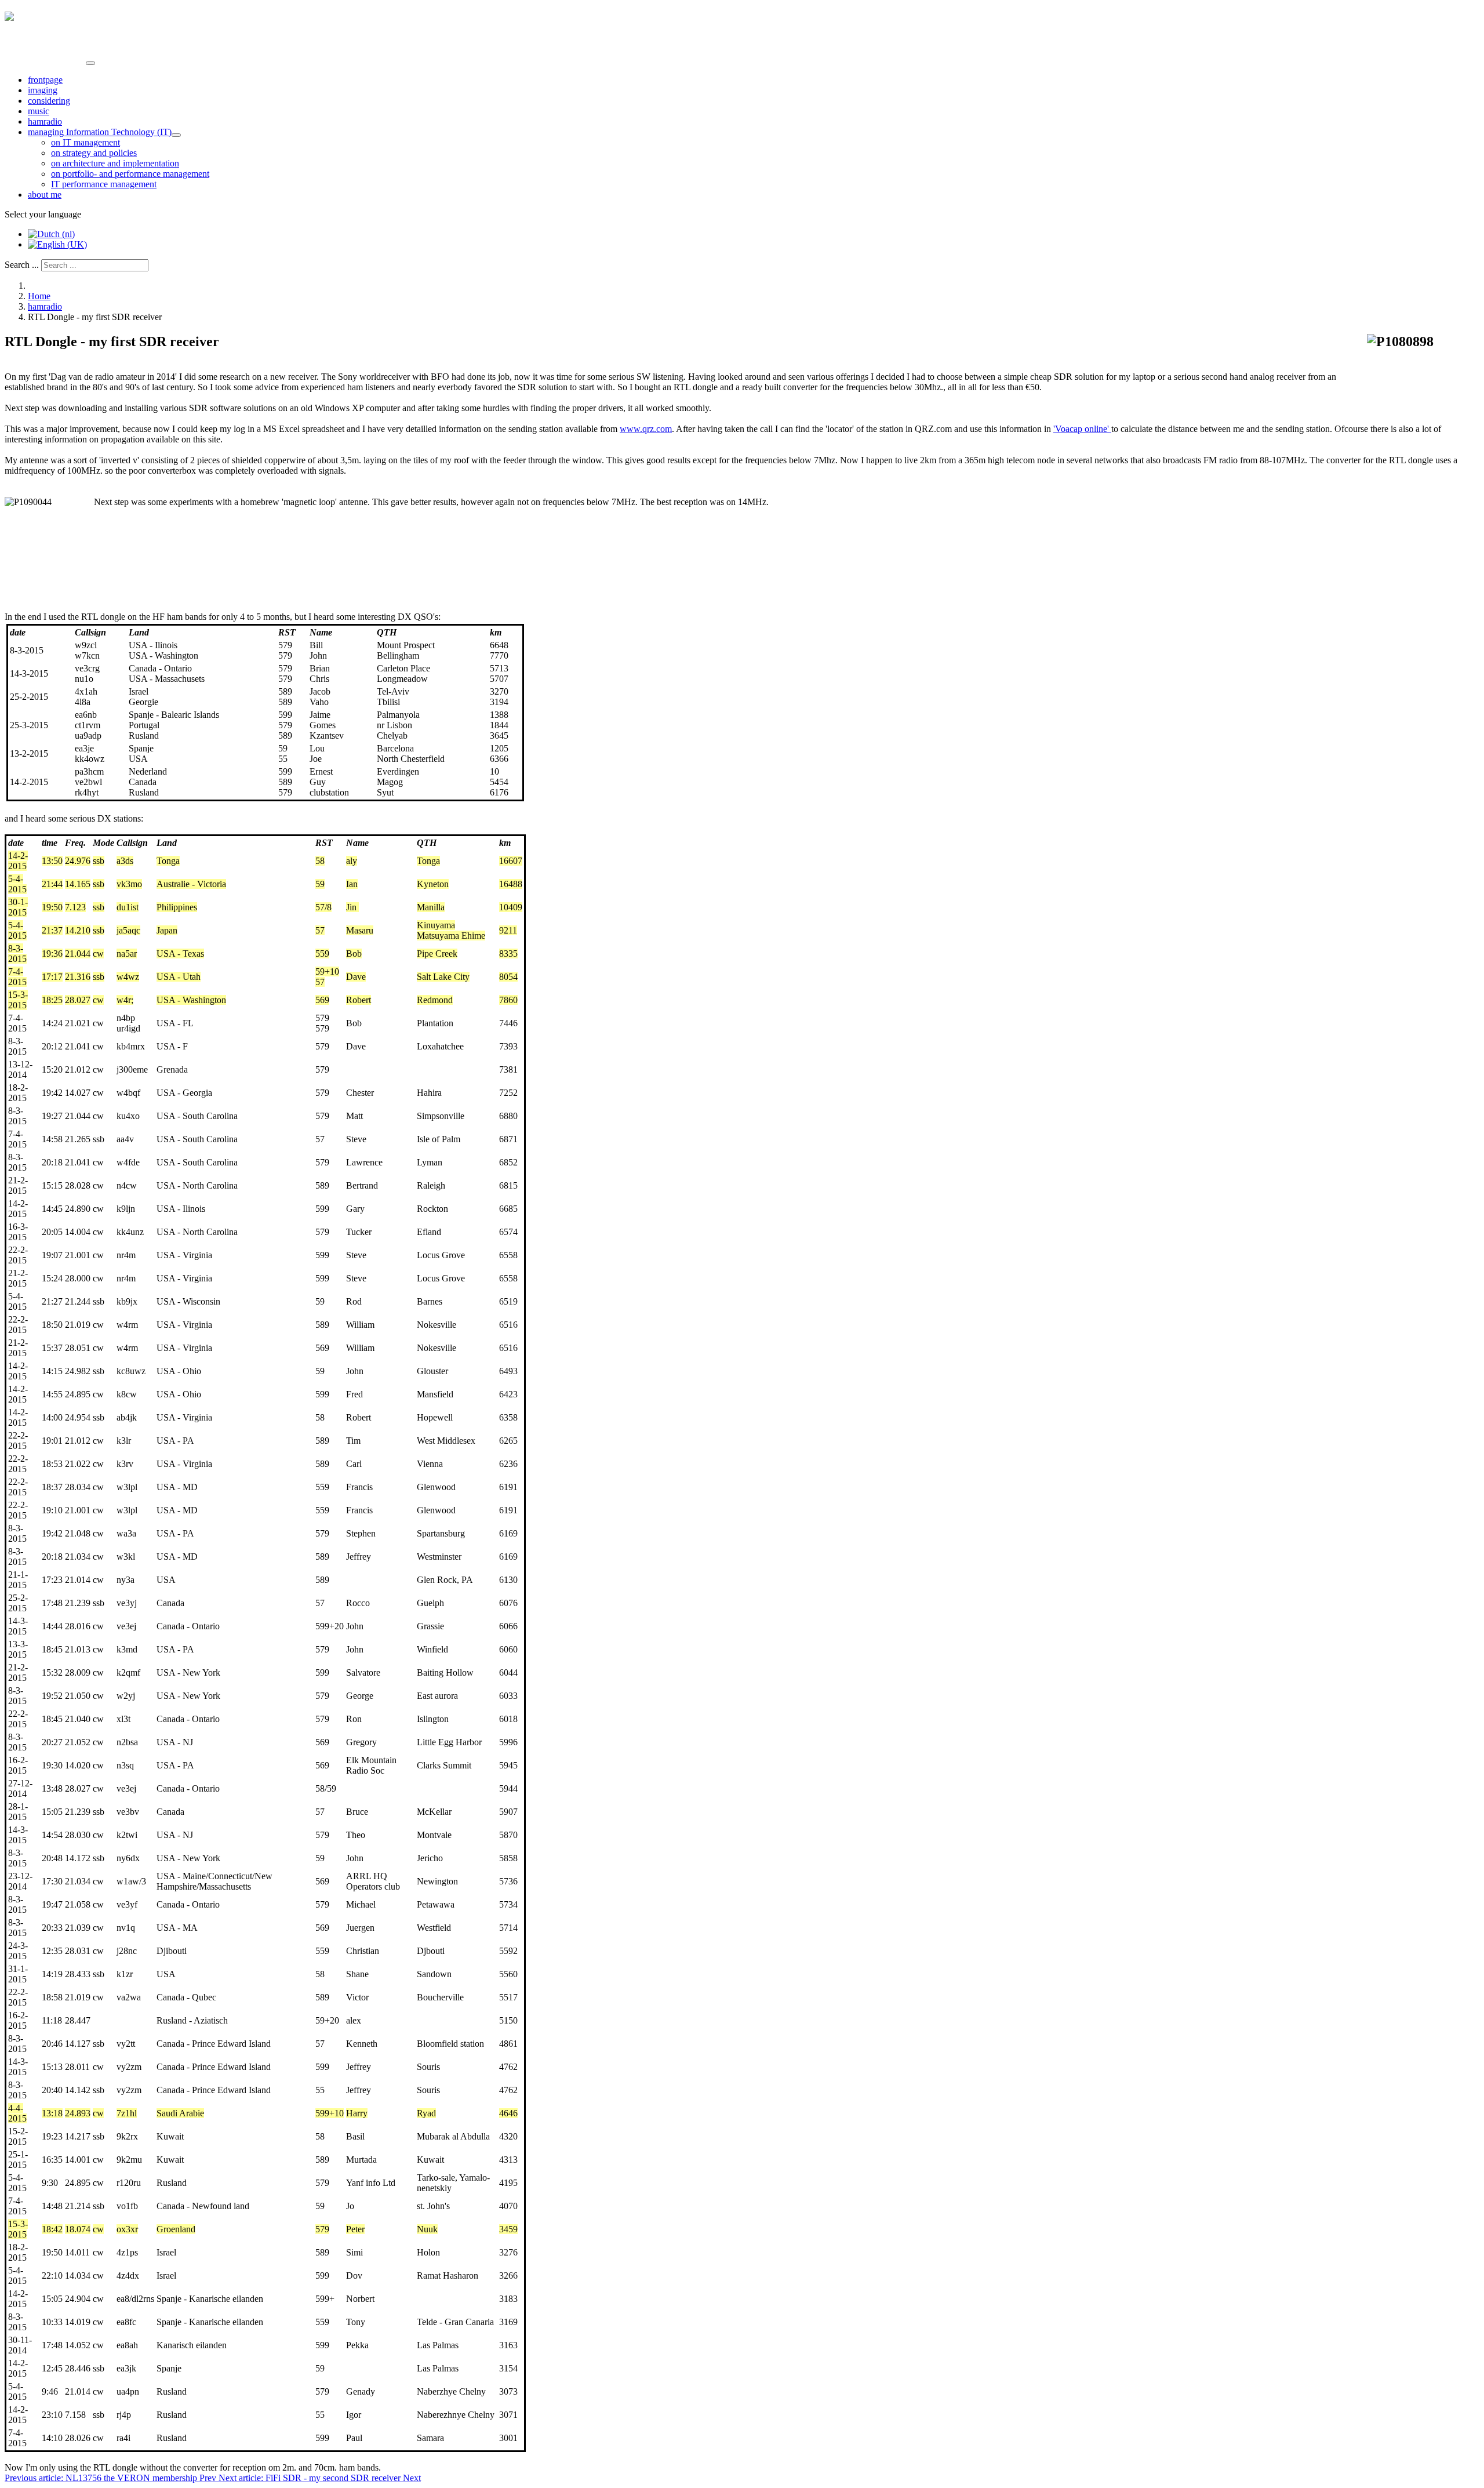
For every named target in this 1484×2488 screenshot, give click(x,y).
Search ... (22, 265)
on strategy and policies (94, 153)
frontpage (45, 80)
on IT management (86, 142)
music (39, 111)
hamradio (45, 121)
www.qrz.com (646, 429)
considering (49, 101)
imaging (43, 90)
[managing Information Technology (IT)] (176, 135)
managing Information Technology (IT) (100, 132)
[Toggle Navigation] (90, 63)
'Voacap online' (1082, 429)
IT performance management (104, 184)
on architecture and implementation (115, 163)
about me (45, 195)
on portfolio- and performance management (130, 174)
